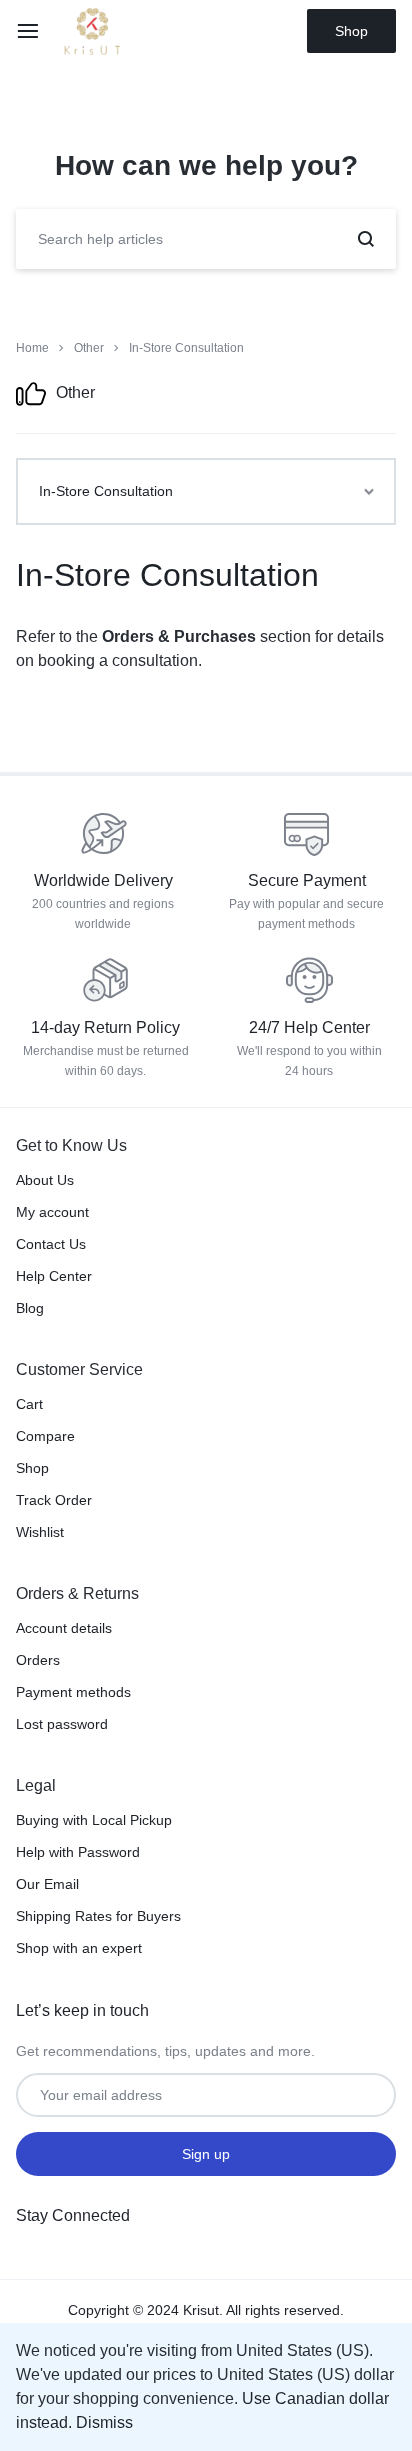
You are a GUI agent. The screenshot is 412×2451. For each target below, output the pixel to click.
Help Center (54, 1276)
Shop (351, 31)
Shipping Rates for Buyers (98, 1916)
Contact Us (51, 1244)
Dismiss (104, 2422)
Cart (29, 1404)
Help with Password (78, 1852)
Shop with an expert (79, 1948)
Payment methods (73, 1692)
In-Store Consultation (167, 575)
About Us (45, 1180)
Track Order (54, 1500)
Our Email (47, 1884)
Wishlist (40, 1532)
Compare (45, 1436)
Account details (64, 1628)
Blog (30, 1308)
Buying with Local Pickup (94, 1820)
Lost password (62, 1724)
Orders (38, 1660)
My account (52, 1212)
